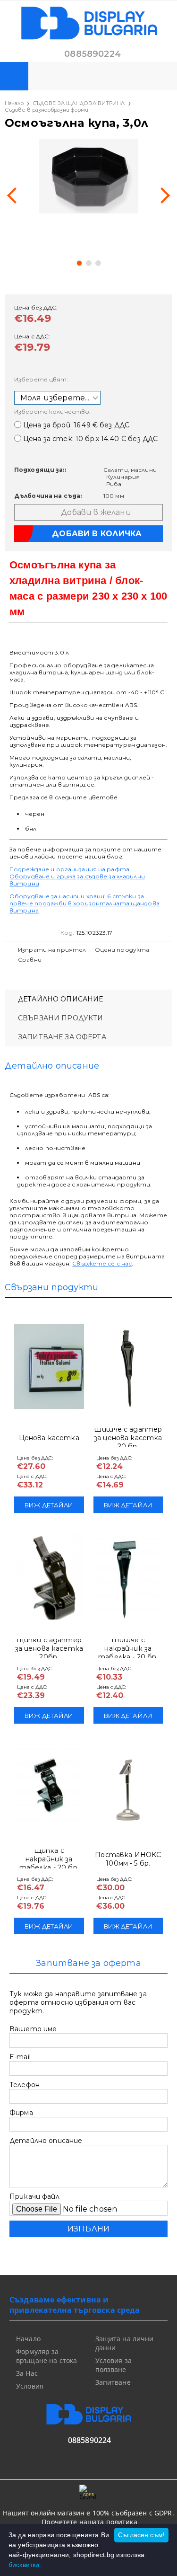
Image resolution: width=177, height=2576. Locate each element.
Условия (30, 2386)
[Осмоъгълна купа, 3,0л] (88, 176)
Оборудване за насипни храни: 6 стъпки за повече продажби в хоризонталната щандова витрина (84, 903)
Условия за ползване (114, 2365)
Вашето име (33, 2029)
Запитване (113, 2382)
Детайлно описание (60, 999)
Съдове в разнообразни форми (46, 110)
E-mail (20, 2057)
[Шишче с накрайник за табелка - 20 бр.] (128, 1577)
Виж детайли (49, 1505)
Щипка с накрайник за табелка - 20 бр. (49, 1859)
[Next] (162, 195)
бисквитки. (25, 2565)
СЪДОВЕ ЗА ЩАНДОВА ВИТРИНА (79, 103)
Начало (14, 103)
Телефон (25, 2085)
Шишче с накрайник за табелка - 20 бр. (128, 1648)
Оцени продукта (122, 950)
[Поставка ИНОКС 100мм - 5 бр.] (128, 1788)
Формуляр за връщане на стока (46, 2356)
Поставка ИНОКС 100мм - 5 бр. (128, 1859)
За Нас (27, 2373)
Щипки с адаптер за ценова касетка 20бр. (49, 1648)
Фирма (21, 2113)
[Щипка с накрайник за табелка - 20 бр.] (49, 1788)
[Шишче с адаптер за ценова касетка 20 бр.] (128, 1366)
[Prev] (15, 195)
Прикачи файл (34, 2196)
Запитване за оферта (62, 1037)
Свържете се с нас (102, 1263)
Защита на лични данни (125, 2343)
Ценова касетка (49, 1438)
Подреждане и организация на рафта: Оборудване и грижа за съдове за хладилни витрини (77, 876)
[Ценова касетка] (49, 1366)
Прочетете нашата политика (89, 2522)
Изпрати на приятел (52, 950)
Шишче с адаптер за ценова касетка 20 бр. (128, 1438)
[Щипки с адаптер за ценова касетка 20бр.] (49, 1577)
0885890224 (93, 54)
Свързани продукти (60, 1018)
